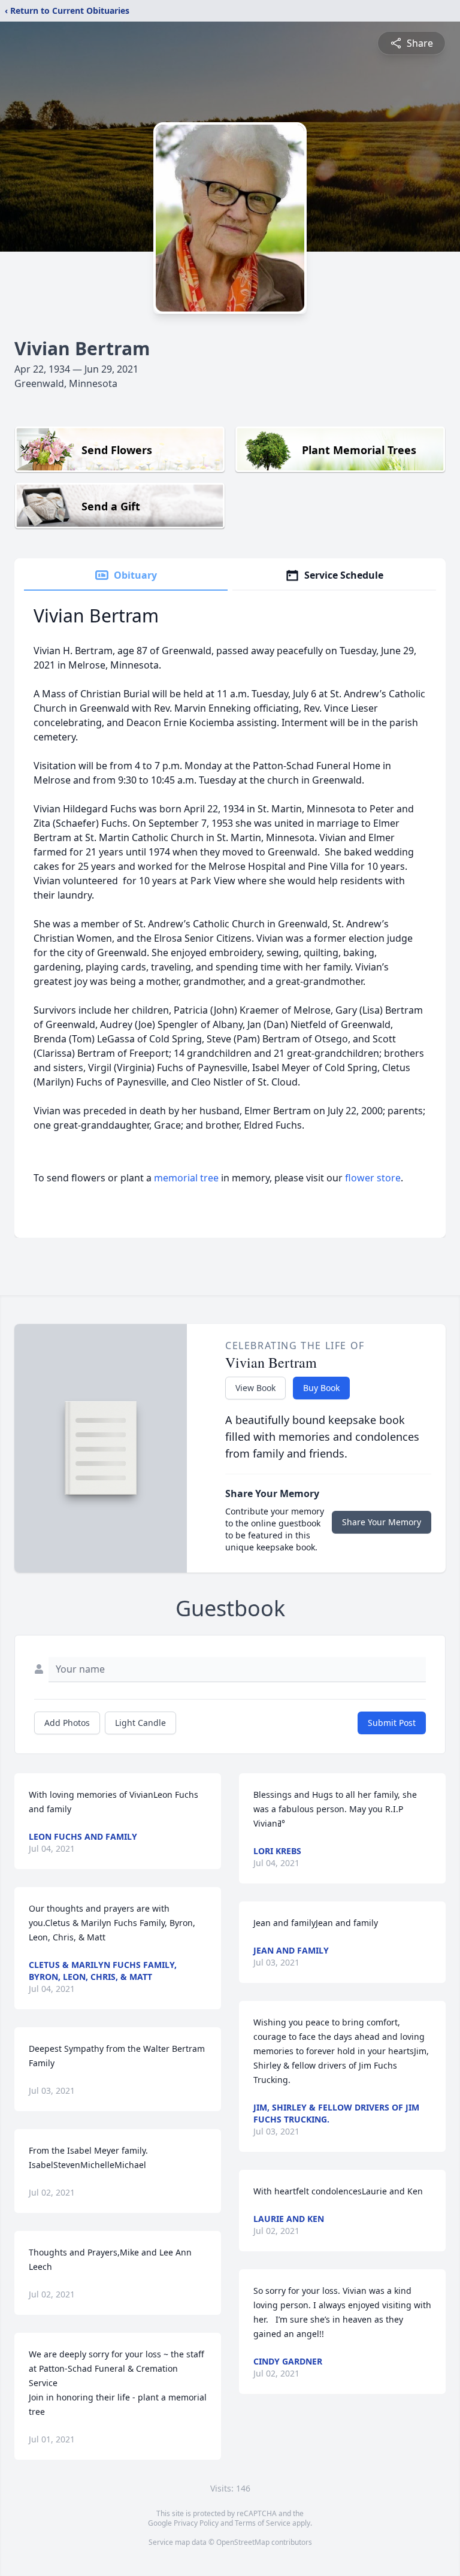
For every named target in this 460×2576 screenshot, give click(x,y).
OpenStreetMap (243, 2542)
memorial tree (186, 1178)
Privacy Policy (196, 2523)
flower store (373, 1178)
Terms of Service (263, 2523)
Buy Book (321, 1388)
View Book (255, 1388)
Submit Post (392, 1723)
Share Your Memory (382, 1522)
